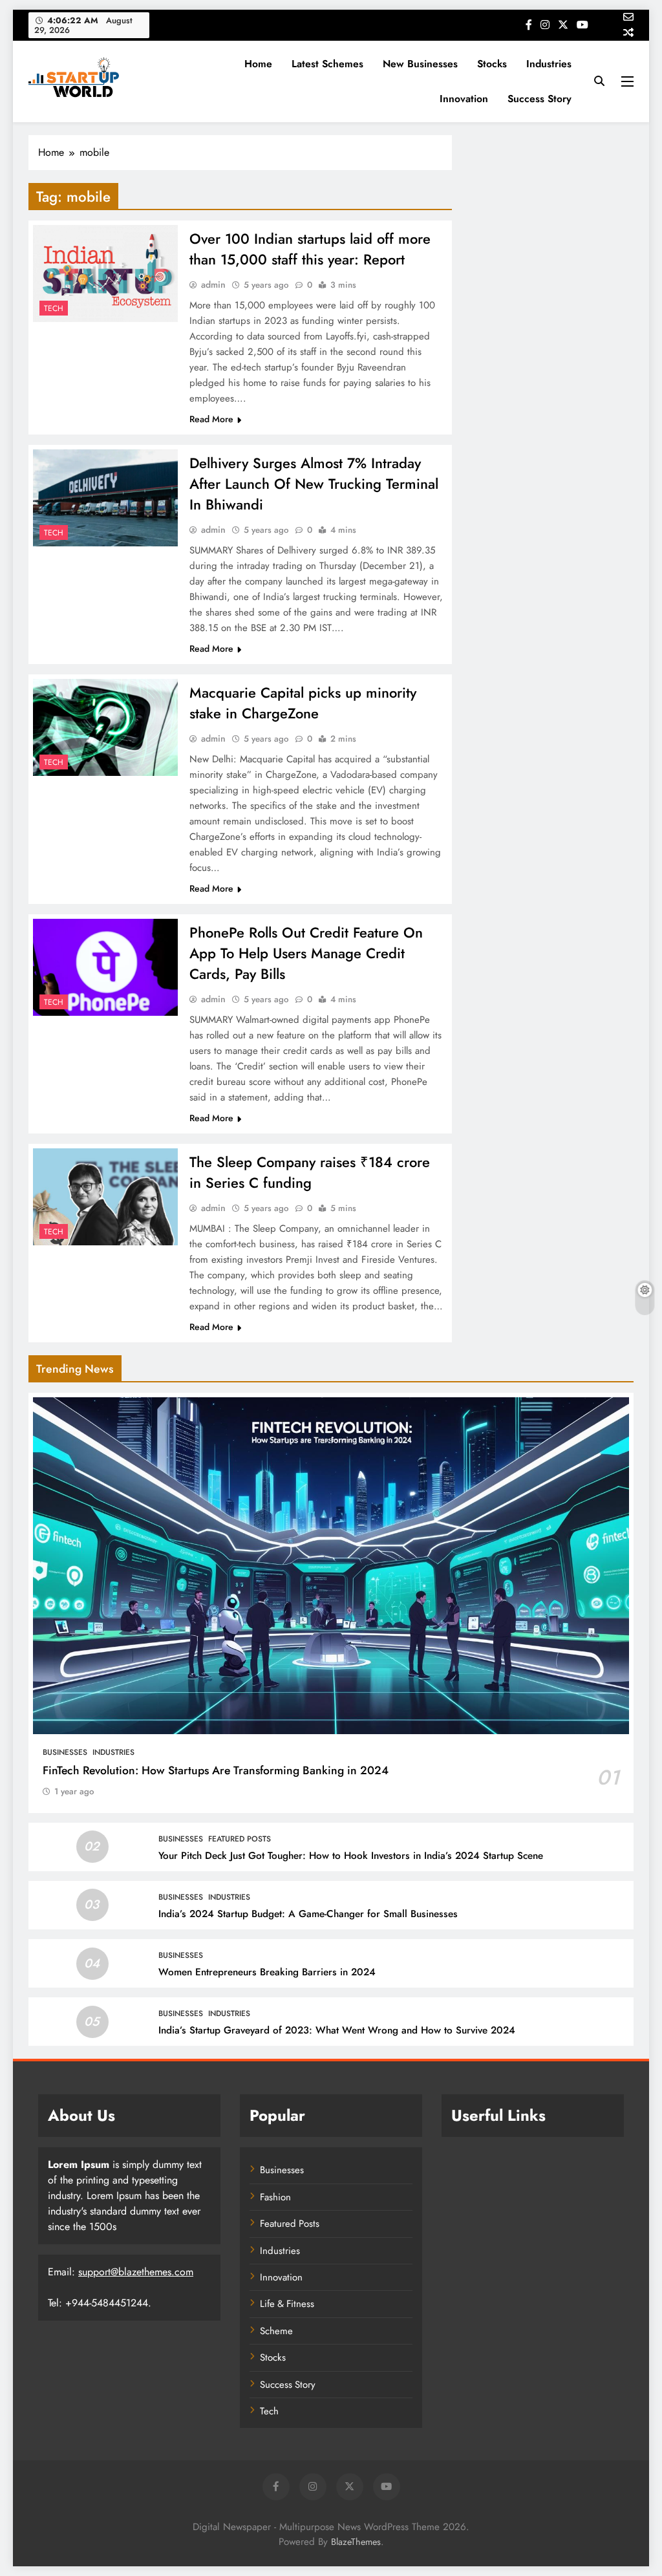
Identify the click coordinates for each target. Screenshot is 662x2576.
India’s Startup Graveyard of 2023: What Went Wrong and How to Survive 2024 (337, 2030)
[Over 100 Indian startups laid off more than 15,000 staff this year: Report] (105, 274)
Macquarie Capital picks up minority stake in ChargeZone (303, 703)
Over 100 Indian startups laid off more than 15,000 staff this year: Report (310, 249)
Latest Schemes (327, 64)
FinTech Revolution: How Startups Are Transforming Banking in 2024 (216, 1770)
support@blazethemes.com (136, 2272)
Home (258, 64)
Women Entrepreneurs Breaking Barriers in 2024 (267, 1972)
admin (213, 284)
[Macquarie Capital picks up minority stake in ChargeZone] (105, 727)
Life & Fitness (287, 2304)
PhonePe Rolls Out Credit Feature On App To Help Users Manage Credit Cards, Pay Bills (306, 953)
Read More (211, 419)
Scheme (276, 2331)
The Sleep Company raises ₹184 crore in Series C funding (310, 1172)
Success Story (539, 99)
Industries (549, 64)
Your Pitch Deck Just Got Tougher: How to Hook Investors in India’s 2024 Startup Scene (351, 1856)
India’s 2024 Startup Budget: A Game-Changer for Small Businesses (308, 1914)
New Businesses (420, 64)
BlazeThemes (356, 2542)
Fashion (275, 2197)
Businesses (65, 1752)
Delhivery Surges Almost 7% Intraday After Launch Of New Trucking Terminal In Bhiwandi (314, 484)
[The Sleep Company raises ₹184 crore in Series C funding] (105, 1197)
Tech (54, 308)
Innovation (464, 99)
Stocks (492, 64)
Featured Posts (240, 1839)
